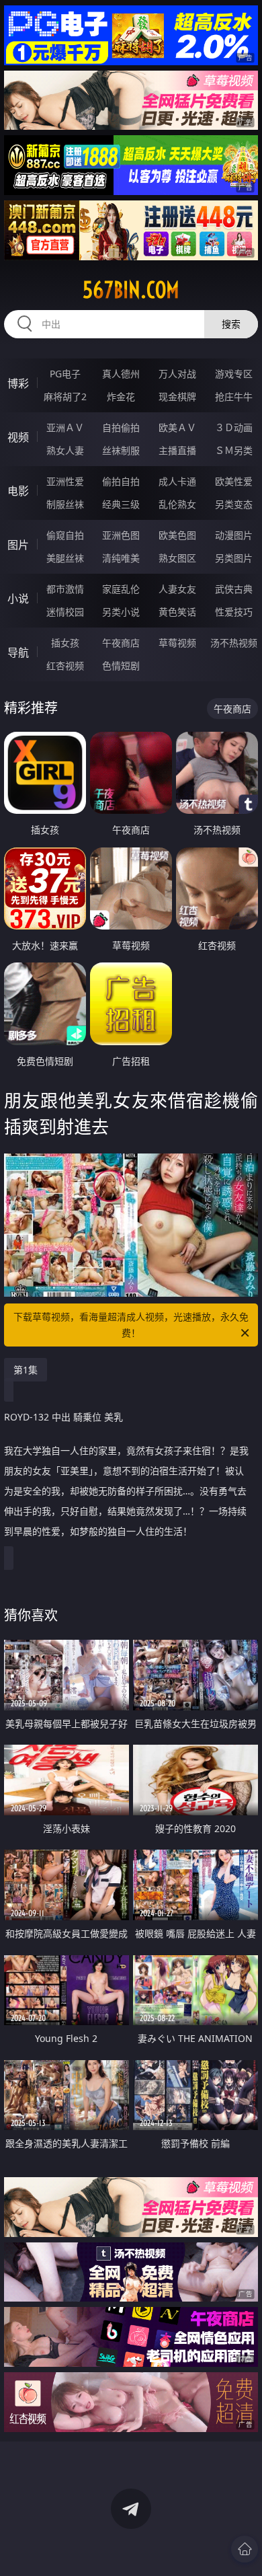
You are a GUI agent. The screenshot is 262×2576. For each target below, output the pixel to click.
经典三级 (121, 504)
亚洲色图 (121, 535)
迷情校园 (65, 612)
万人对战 (177, 374)
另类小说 (121, 612)
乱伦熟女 (177, 504)
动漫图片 (234, 535)
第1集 (26, 1370)
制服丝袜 (65, 504)
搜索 (231, 324)
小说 (18, 599)
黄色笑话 (177, 612)
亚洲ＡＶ (65, 427)
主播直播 (177, 450)
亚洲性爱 (65, 481)
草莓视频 (177, 643)
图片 (18, 545)
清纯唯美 (121, 558)
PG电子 (65, 374)
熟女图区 (177, 558)
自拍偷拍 (121, 427)
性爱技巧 (234, 612)
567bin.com (131, 290)
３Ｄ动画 (234, 427)
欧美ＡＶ (177, 427)
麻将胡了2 (65, 396)
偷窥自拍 (65, 535)
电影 (18, 491)
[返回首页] (245, 2549)
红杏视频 (65, 666)
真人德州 (121, 374)
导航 (18, 652)
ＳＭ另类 (234, 450)
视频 (18, 437)
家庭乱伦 (121, 589)
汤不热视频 (234, 643)
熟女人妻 (65, 450)
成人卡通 (177, 481)
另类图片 (234, 558)
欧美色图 (177, 535)
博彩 (18, 383)
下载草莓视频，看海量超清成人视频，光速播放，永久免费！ (131, 1325)
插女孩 (65, 643)
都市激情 (65, 589)
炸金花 (121, 396)
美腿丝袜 (65, 558)
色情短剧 (121, 666)
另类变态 (234, 504)
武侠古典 (234, 589)
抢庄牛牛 (234, 396)
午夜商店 (121, 643)
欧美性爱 (234, 481)
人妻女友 (177, 589)
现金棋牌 (177, 396)
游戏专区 (234, 374)
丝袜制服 (121, 450)
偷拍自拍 (121, 481)
